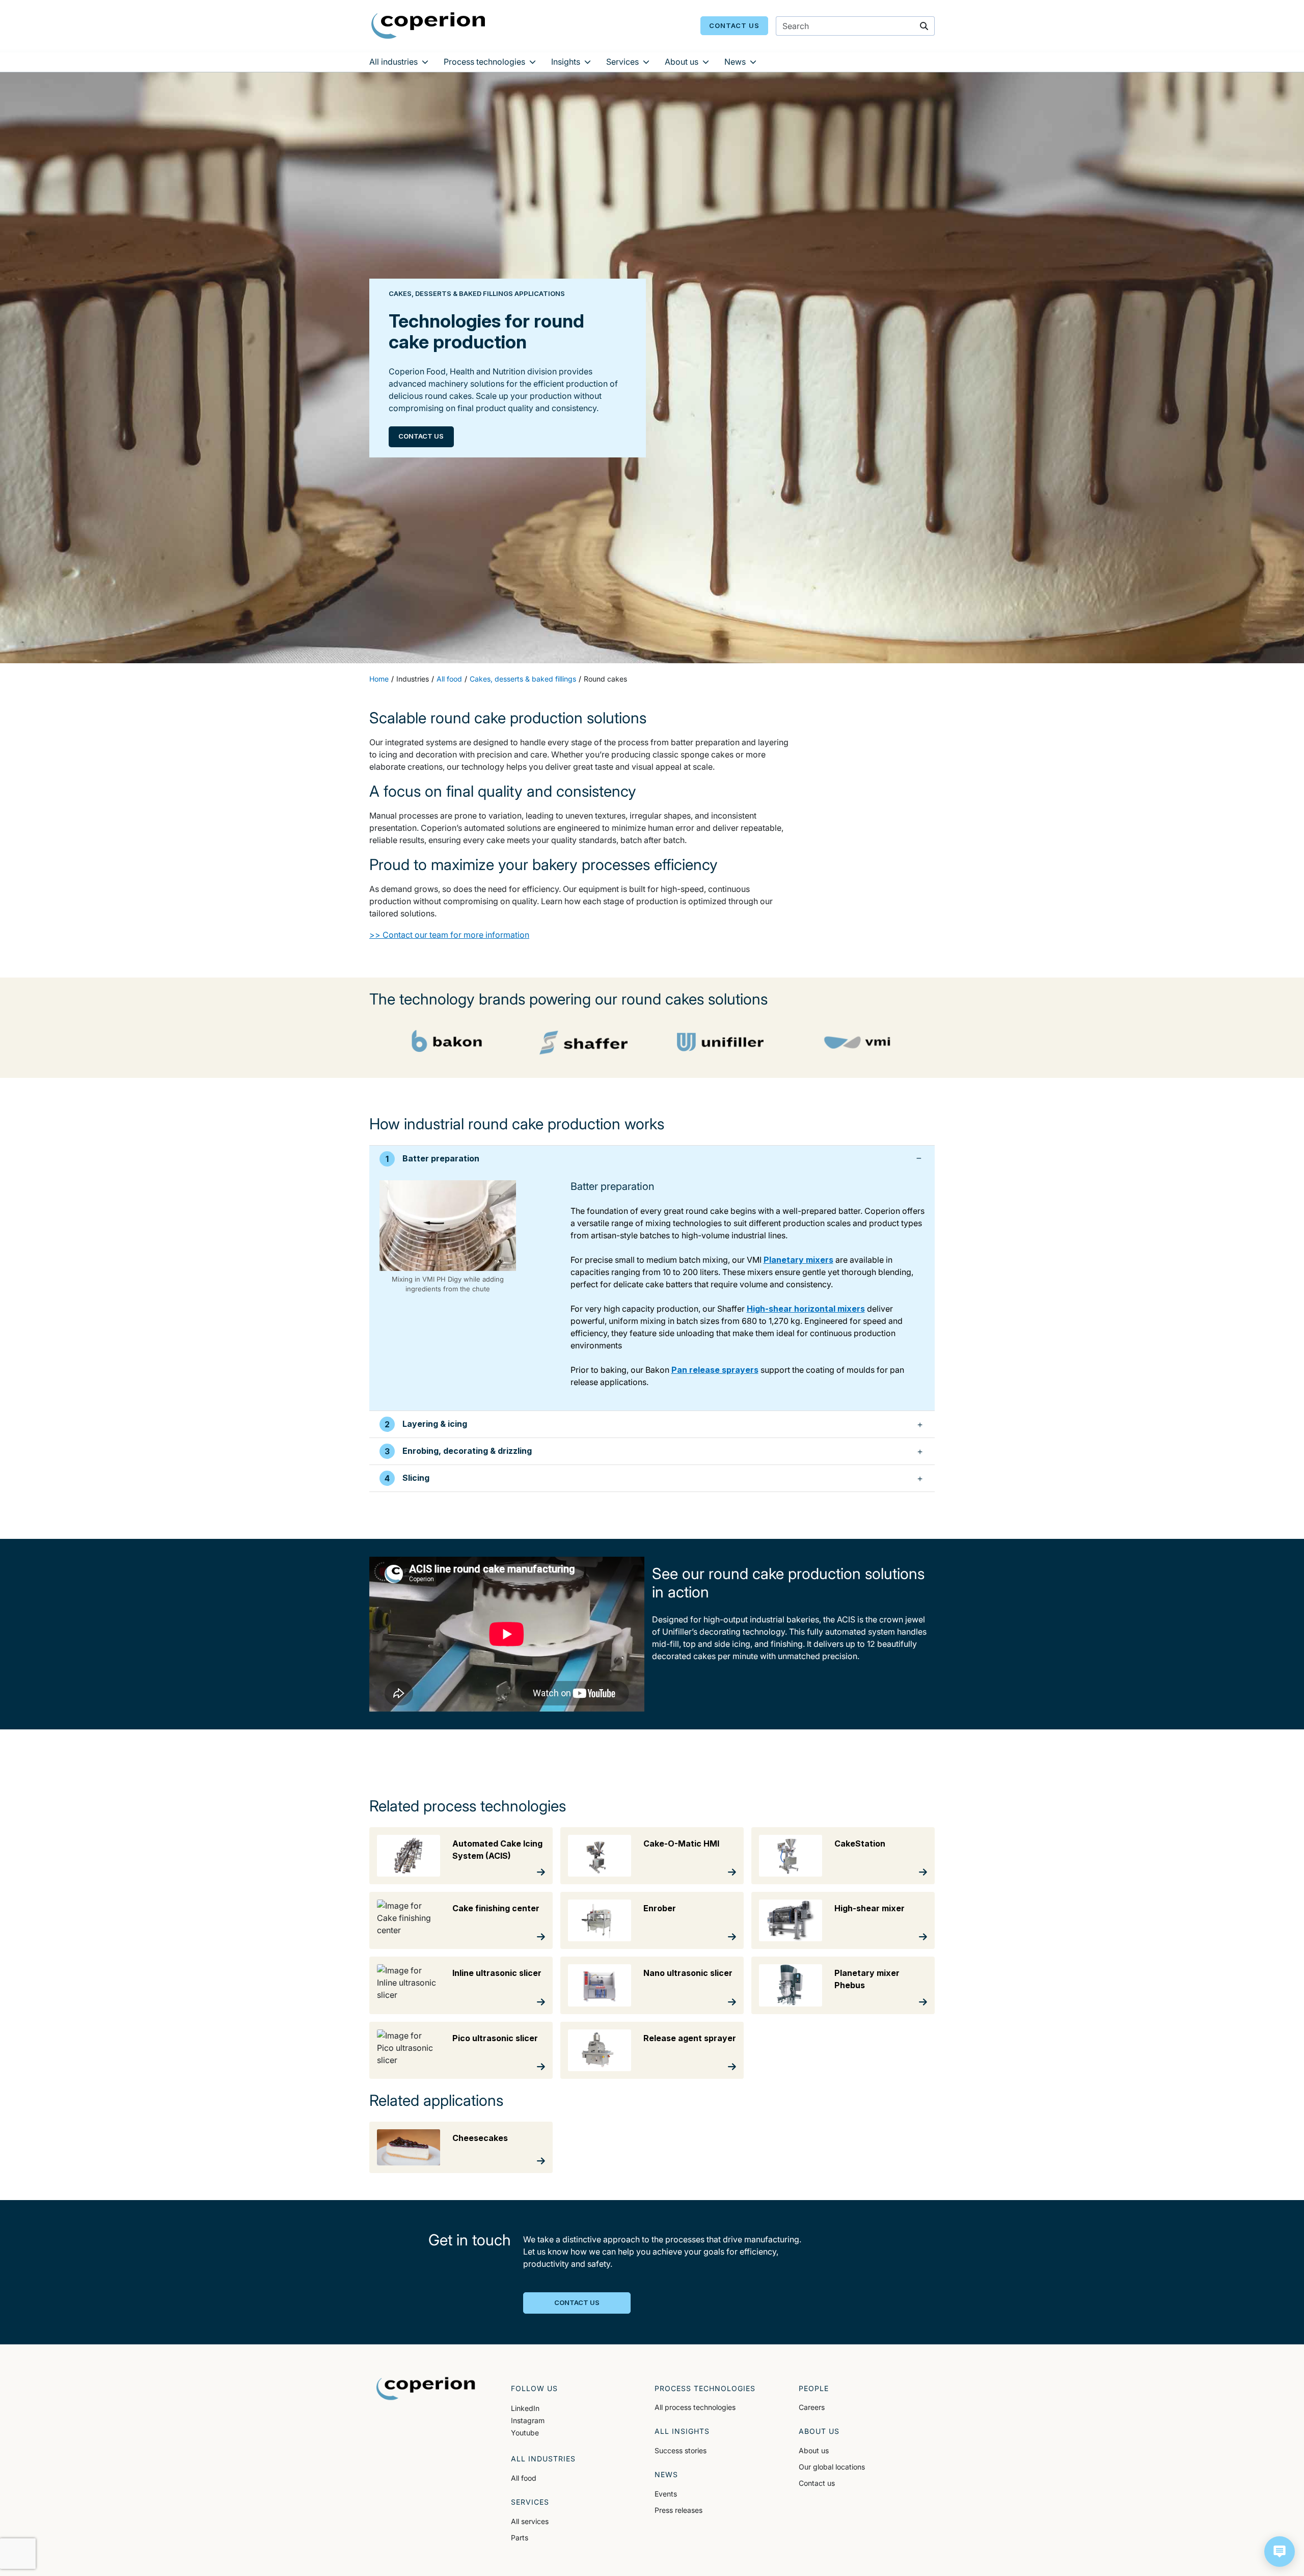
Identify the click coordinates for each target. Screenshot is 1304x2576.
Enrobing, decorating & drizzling (467, 1451)
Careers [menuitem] (812, 2407)
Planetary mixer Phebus (867, 1979)
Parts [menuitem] (520, 2538)
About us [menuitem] (682, 62)
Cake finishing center (496, 1908)
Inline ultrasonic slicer (497, 1973)
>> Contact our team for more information (449, 935)
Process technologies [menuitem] (484, 62)
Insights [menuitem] (566, 62)
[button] (1280, 2552)
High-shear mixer (870, 1908)
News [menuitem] (735, 62)
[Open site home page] (428, 25)
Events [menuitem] (666, 2494)
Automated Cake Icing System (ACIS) (497, 1850)
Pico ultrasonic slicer (495, 2038)
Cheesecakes (480, 2138)
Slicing (416, 1478)
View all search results (839, 81)
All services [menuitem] (530, 2521)
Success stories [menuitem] (681, 2450)
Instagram (528, 2420)
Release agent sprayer (690, 2038)
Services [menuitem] (622, 62)
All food (449, 679)
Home (379, 679)
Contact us (734, 25)
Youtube (525, 2433)
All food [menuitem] (524, 2478)
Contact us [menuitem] (817, 2483)
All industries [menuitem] (393, 62)
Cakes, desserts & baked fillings (523, 679)
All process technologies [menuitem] (695, 2407)
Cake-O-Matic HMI (681, 1843)
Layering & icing (435, 1424)
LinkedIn (525, 2408)
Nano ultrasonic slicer (688, 1973)
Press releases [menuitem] (678, 2510)
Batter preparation (441, 1158)
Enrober (660, 1908)
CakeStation (860, 1843)
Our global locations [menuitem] (832, 2467)
